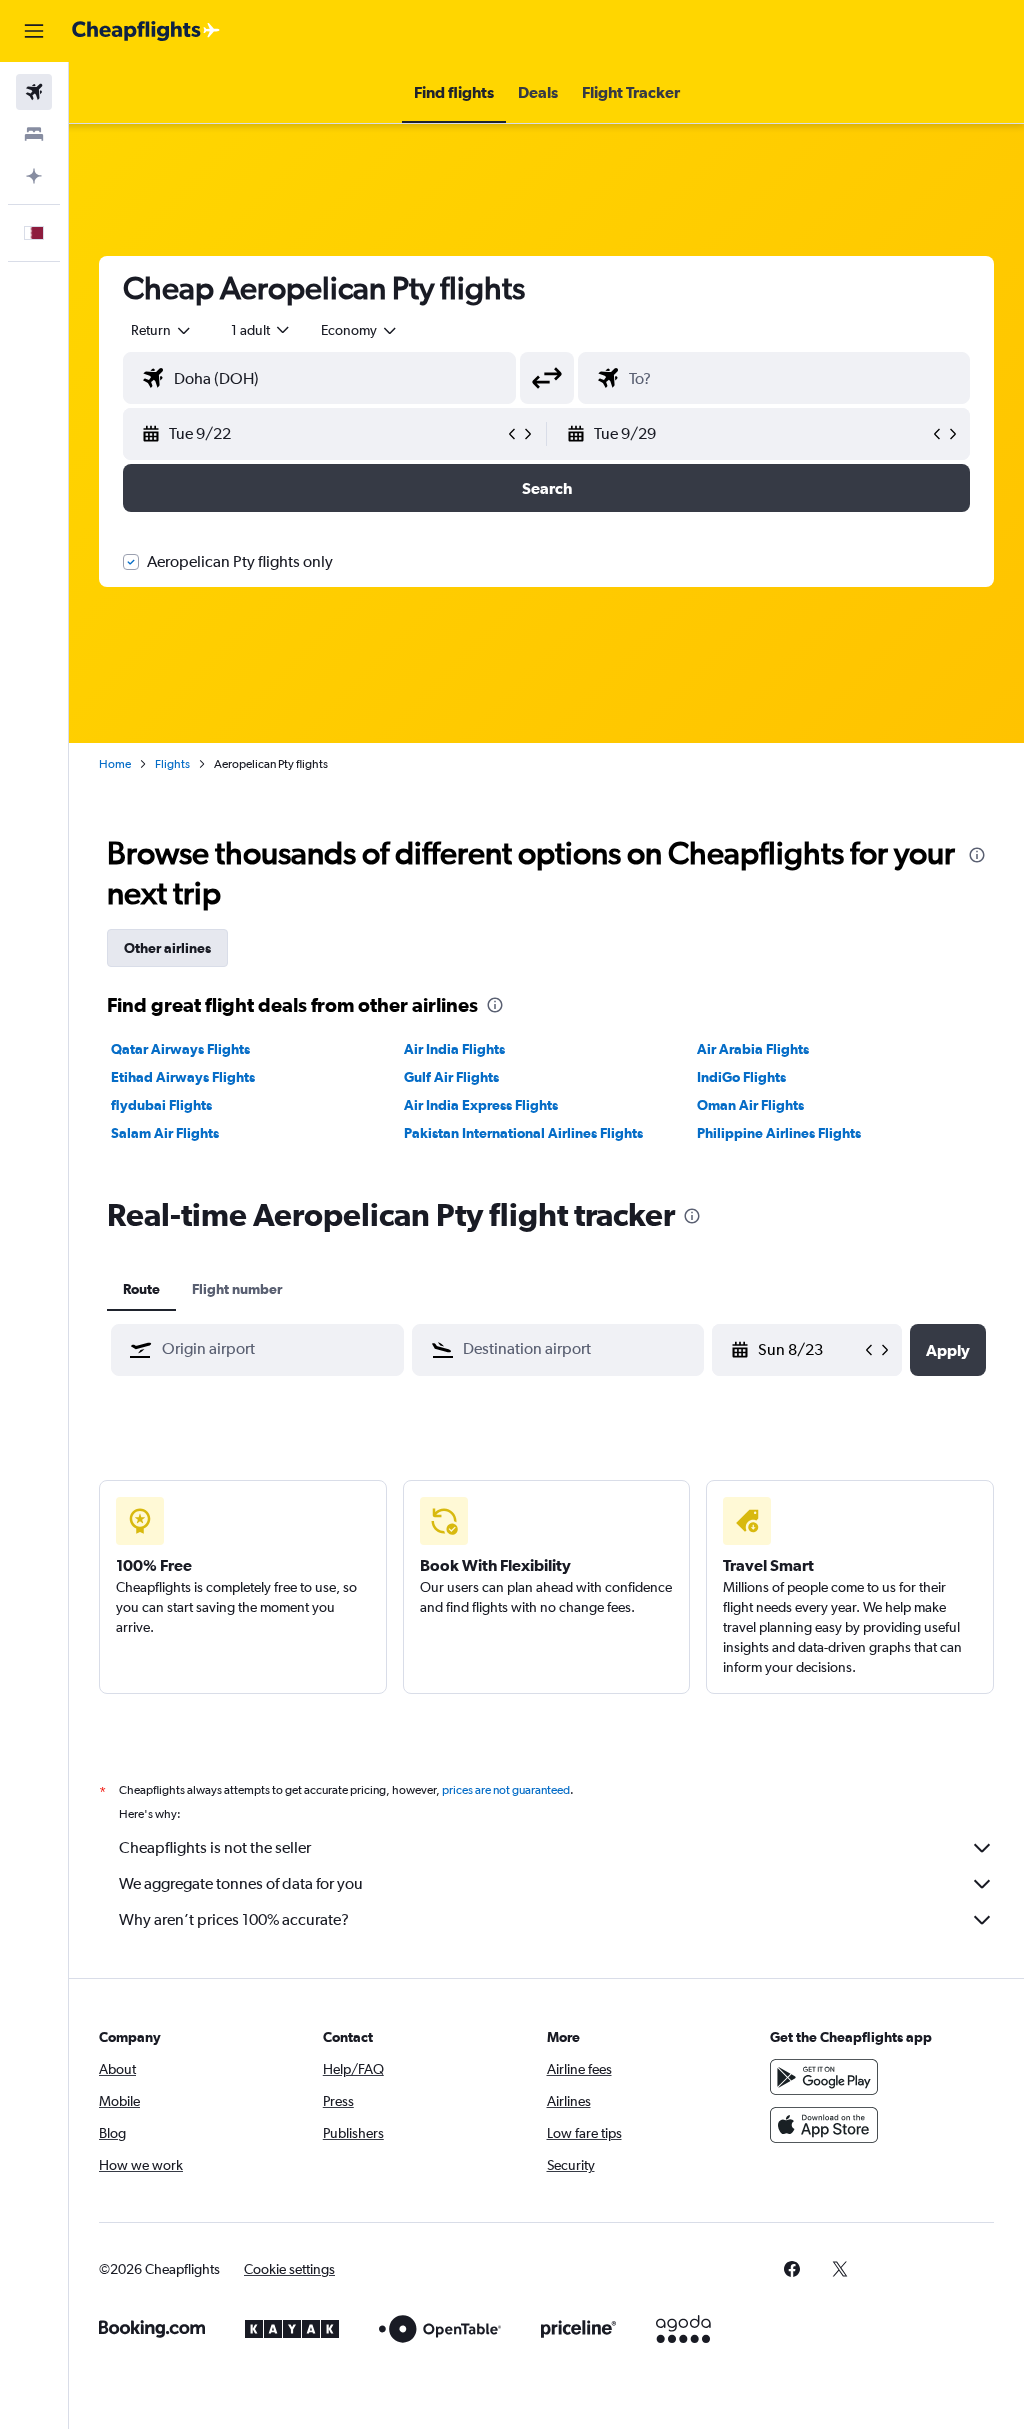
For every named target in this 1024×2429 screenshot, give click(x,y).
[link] (792, 2269)
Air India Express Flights (481, 1105)
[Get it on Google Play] (824, 2077)
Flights (172, 764)
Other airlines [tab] (167, 948)
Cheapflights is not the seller (215, 1847)
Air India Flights (454, 1049)
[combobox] (360, 330)
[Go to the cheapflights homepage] (146, 31)
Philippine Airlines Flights (779, 1133)
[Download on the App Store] (824, 2125)
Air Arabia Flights (753, 1049)
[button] (34, 31)
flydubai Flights (161, 1105)
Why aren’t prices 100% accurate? (234, 1919)
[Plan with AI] (34, 176)
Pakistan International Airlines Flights (523, 1133)
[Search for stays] (34, 134)
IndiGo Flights (741, 1077)
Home (115, 764)
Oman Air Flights (750, 1105)
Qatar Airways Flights (180, 1049)
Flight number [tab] (237, 1289)
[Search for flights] (34, 92)
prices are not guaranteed (506, 1790)
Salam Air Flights (165, 1133)
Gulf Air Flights (451, 1077)
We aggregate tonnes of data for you (241, 1883)
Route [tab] (141, 1289)
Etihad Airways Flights (183, 1077)
